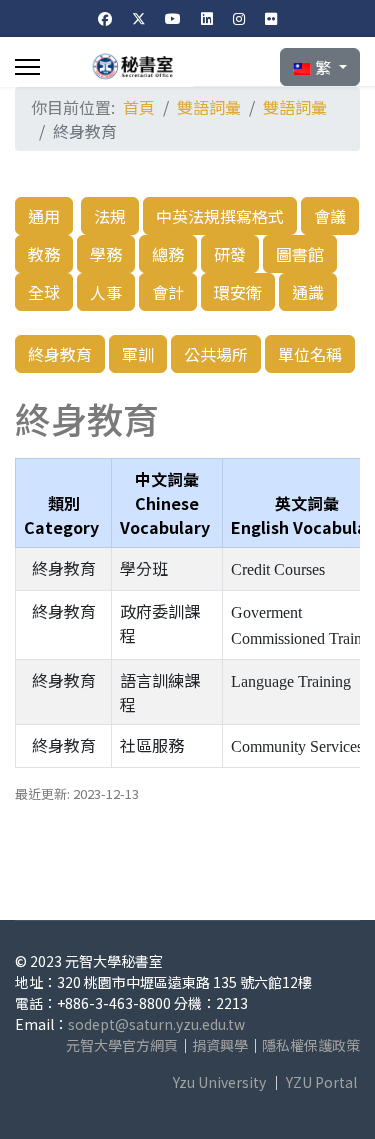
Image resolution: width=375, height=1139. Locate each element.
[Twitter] (139, 18)
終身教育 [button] (60, 354)
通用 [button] (44, 216)
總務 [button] (168, 254)
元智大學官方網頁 (122, 1045)
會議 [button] (330, 216)
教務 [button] (44, 254)
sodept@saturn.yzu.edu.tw (156, 1024)
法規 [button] (110, 216)
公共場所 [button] (216, 354)
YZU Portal (321, 1082)
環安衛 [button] (238, 292)
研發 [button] (230, 254)
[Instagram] (239, 18)
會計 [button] (168, 292)
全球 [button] (44, 292)
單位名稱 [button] (310, 354)
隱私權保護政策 (311, 1045)
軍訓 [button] (138, 354)
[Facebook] (105, 18)
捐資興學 (220, 1045)
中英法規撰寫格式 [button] (220, 216)
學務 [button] (106, 254)
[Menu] (27, 67)
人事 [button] (106, 292)
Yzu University (219, 1082)
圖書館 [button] (300, 254)
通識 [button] (308, 292)
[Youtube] (173, 18)
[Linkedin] (207, 18)
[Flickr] (271, 18)
